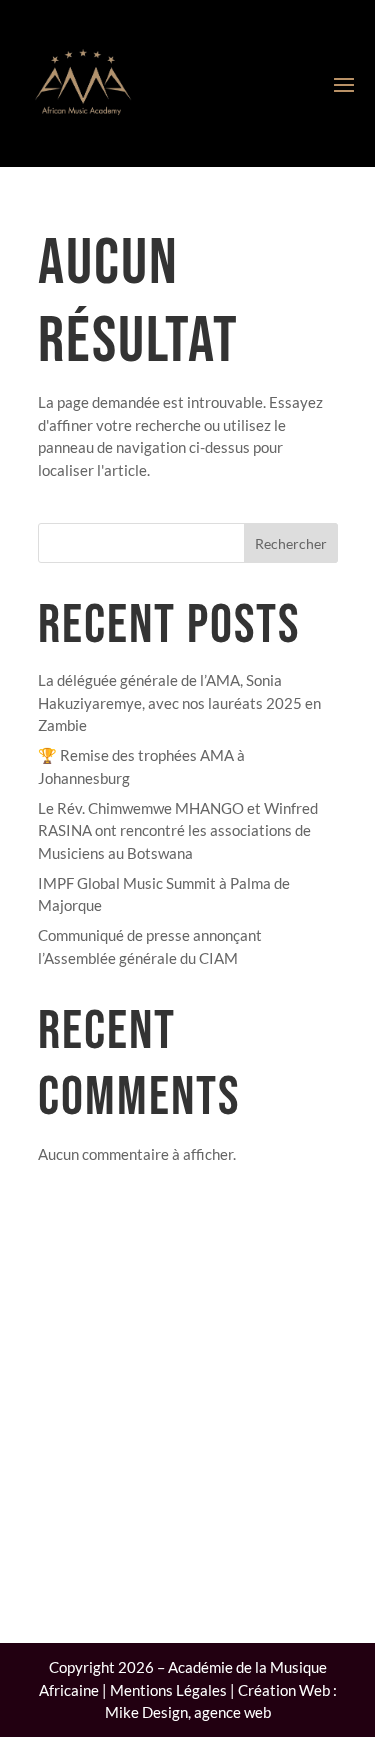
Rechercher (291, 543)
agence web (232, 1712)
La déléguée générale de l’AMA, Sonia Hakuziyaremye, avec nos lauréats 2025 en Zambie (179, 702)
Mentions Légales (168, 1690)
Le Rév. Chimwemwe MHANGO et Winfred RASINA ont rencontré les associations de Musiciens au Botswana (178, 830)
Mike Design (146, 1712)
